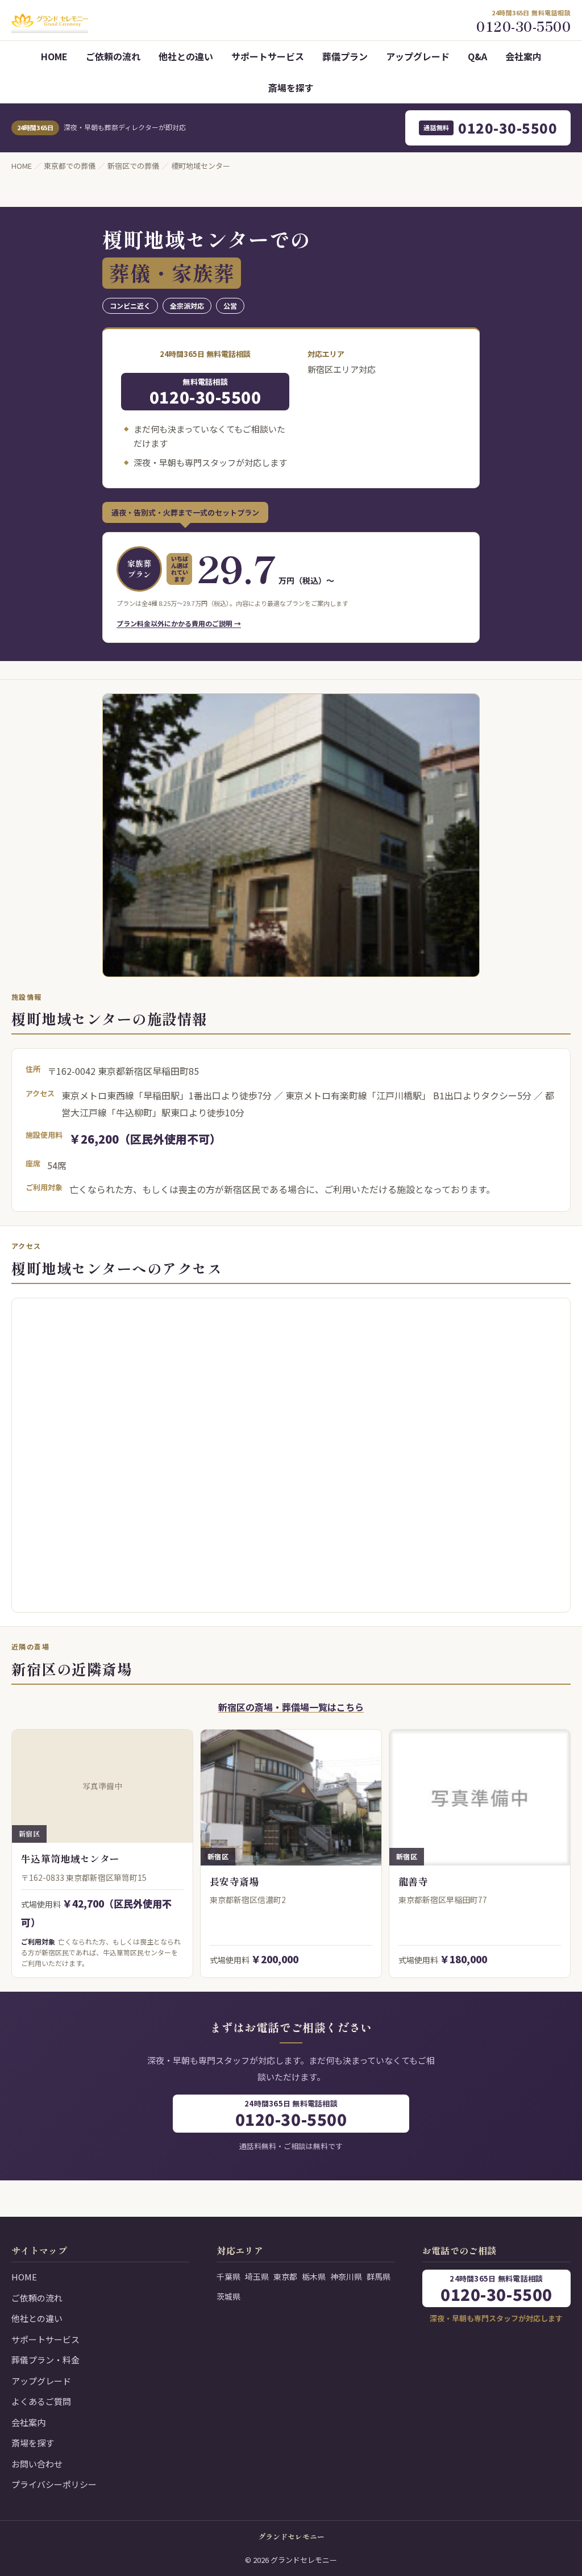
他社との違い (186, 56)
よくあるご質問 (41, 2401)
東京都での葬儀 (70, 166)
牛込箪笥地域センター (70, 1858)
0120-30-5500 (490, 128)
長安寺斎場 (234, 1881)
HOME (54, 56)
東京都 (285, 2276)
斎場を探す (291, 88)
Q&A (477, 56)
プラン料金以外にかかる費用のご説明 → (179, 623)
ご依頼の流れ (113, 56)
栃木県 (314, 2276)
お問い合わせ (37, 2464)
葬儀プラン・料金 (45, 2360)
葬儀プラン (345, 56)
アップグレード (418, 56)
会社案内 (523, 56)
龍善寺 (413, 1881)
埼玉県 (257, 2276)
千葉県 (228, 2276)
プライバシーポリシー (54, 2484)
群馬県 (379, 2276)
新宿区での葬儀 (133, 166)
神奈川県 (346, 2276)
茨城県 (228, 2296)
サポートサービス (268, 56)
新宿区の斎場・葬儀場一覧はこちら (291, 1707)
